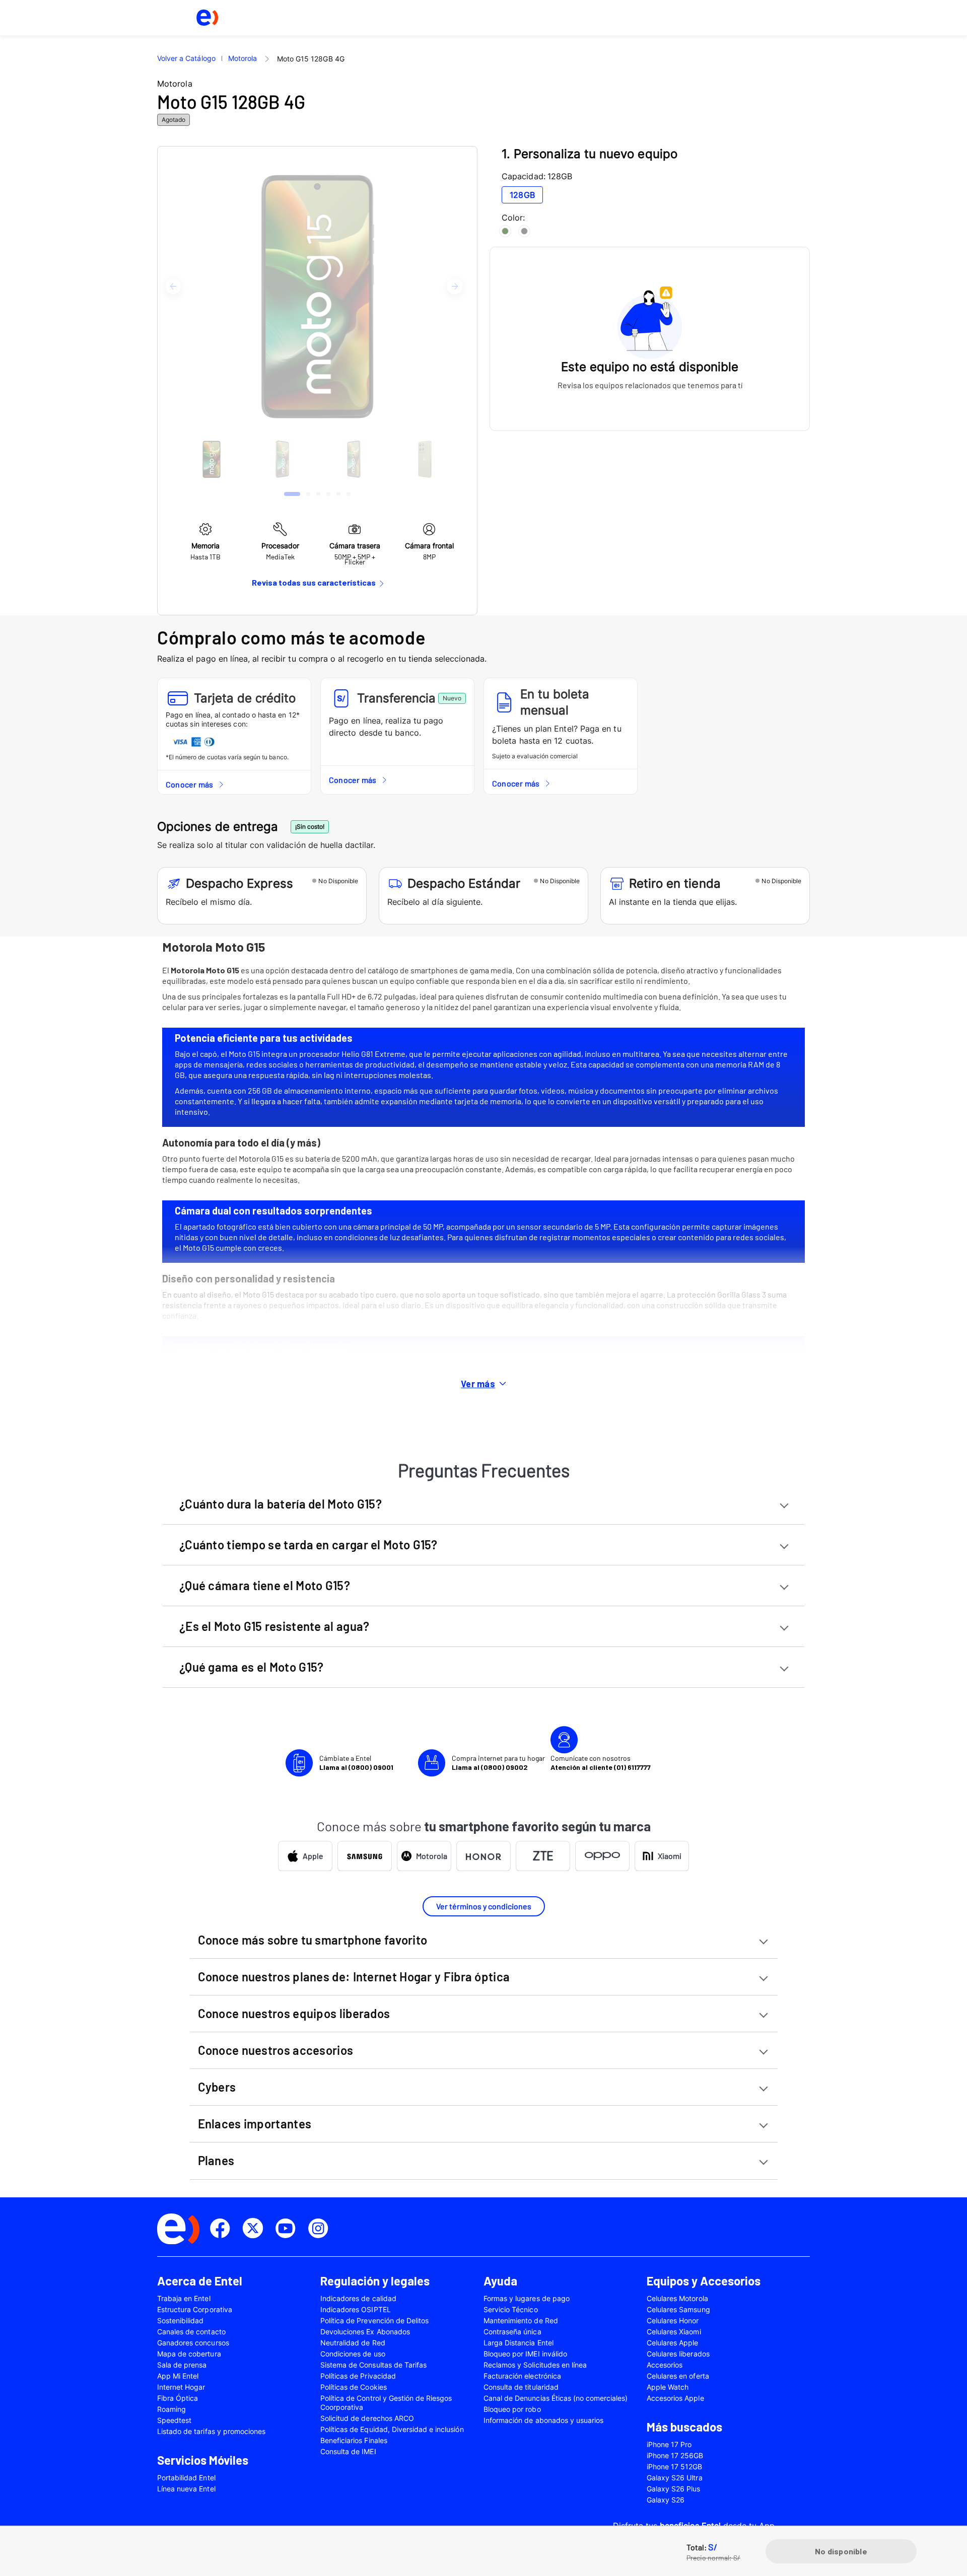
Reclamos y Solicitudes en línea (535, 2365)
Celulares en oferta (678, 2376)
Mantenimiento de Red (521, 2320)
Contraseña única (512, 2332)
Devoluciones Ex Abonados (365, 2332)
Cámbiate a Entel (356, 1763)
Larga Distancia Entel (519, 2343)
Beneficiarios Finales (354, 2440)
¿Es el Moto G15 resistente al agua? (274, 1626)
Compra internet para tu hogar (498, 1763)
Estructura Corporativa (195, 2309)
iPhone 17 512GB (675, 2466)
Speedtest (174, 2420)
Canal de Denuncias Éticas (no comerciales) (556, 2398)
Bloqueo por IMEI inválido (525, 2354)
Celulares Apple (673, 2343)
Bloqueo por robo (512, 2409)
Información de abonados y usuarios (543, 2420)
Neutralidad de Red (353, 2343)
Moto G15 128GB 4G (311, 59)
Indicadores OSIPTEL (356, 2309)
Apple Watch (668, 2387)
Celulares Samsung (678, 2309)
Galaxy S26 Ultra (675, 2478)
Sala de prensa (182, 2365)
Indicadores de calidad (358, 2298)
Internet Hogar (181, 2387)
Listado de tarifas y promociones (211, 2431)
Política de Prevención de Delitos (374, 2320)
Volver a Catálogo (186, 58)
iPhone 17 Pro (669, 2444)
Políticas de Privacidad (358, 2376)
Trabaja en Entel (184, 2298)
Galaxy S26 (666, 2500)
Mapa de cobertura (189, 2354)
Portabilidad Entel (186, 2478)
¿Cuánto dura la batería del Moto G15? (281, 1504)
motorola (243, 58)
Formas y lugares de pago (527, 2298)
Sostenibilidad (181, 2320)
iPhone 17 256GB (675, 2455)
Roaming (171, 2409)
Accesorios (665, 2365)
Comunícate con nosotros (601, 1763)
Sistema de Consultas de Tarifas (373, 2365)
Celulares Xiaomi (674, 2332)
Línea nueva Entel (186, 2489)
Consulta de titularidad (521, 2387)
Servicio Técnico (511, 2309)
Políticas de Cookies (354, 2387)
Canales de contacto (191, 2332)
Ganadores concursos (193, 2343)
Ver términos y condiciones (484, 1906)
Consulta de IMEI (348, 2451)
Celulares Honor (673, 2320)
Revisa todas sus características (314, 582)
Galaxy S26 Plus (674, 2489)
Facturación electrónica (522, 2376)
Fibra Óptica (178, 2398)
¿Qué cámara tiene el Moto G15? (265, 1585)
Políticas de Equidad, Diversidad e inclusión (392, 2429)
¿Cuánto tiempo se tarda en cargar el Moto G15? (308, 1545)
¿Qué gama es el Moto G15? (252, 1667)
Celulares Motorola (677, 2298)
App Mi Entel (178, 2376)
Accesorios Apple (675, 2398)
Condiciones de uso (353, 2354)
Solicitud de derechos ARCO (367, 2418)
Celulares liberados (678, 2354)
